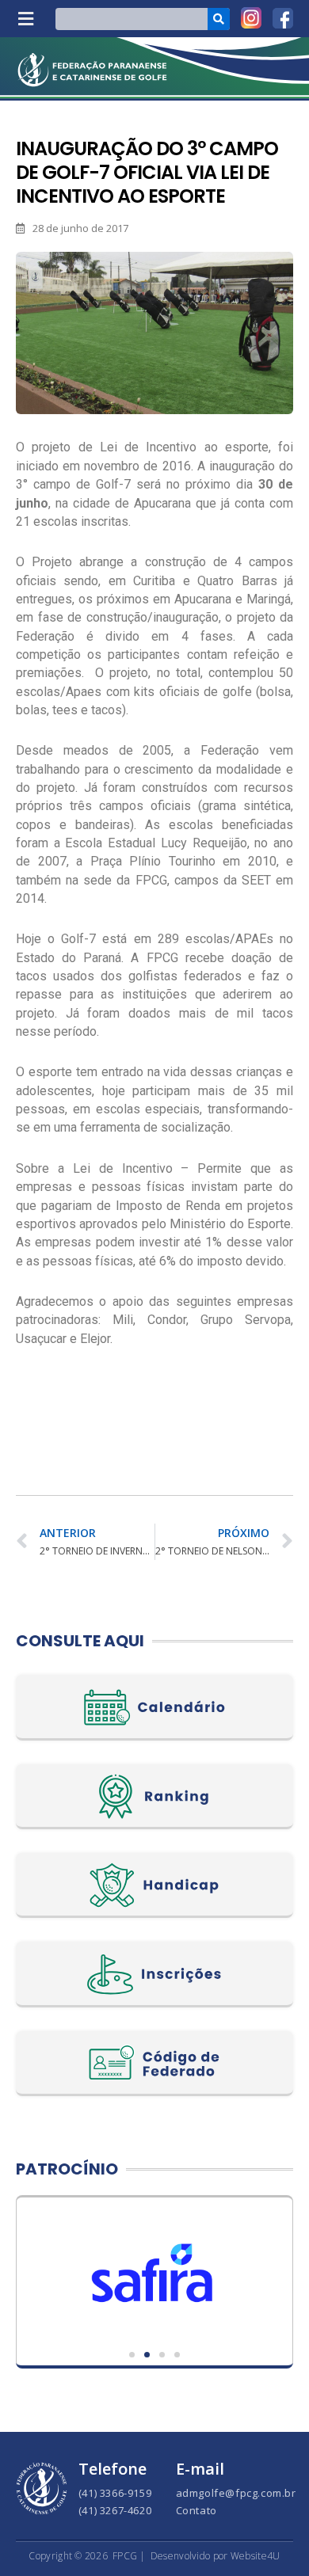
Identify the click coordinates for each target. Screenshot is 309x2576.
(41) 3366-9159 (115, 2493)
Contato (196, 2510)
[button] (25, 19)
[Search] (219, 19)
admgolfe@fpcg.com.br (236, 2493)
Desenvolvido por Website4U (216, 2556)
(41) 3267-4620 (115, 2510)
